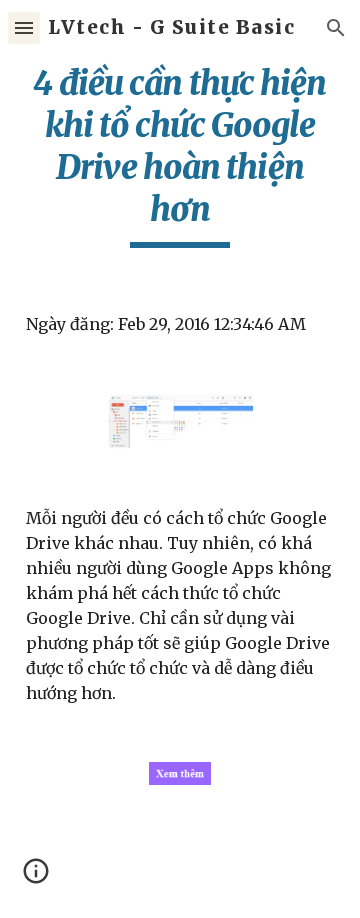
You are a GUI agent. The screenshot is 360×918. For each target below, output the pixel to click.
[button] (24, 27)
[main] (180, 155)
